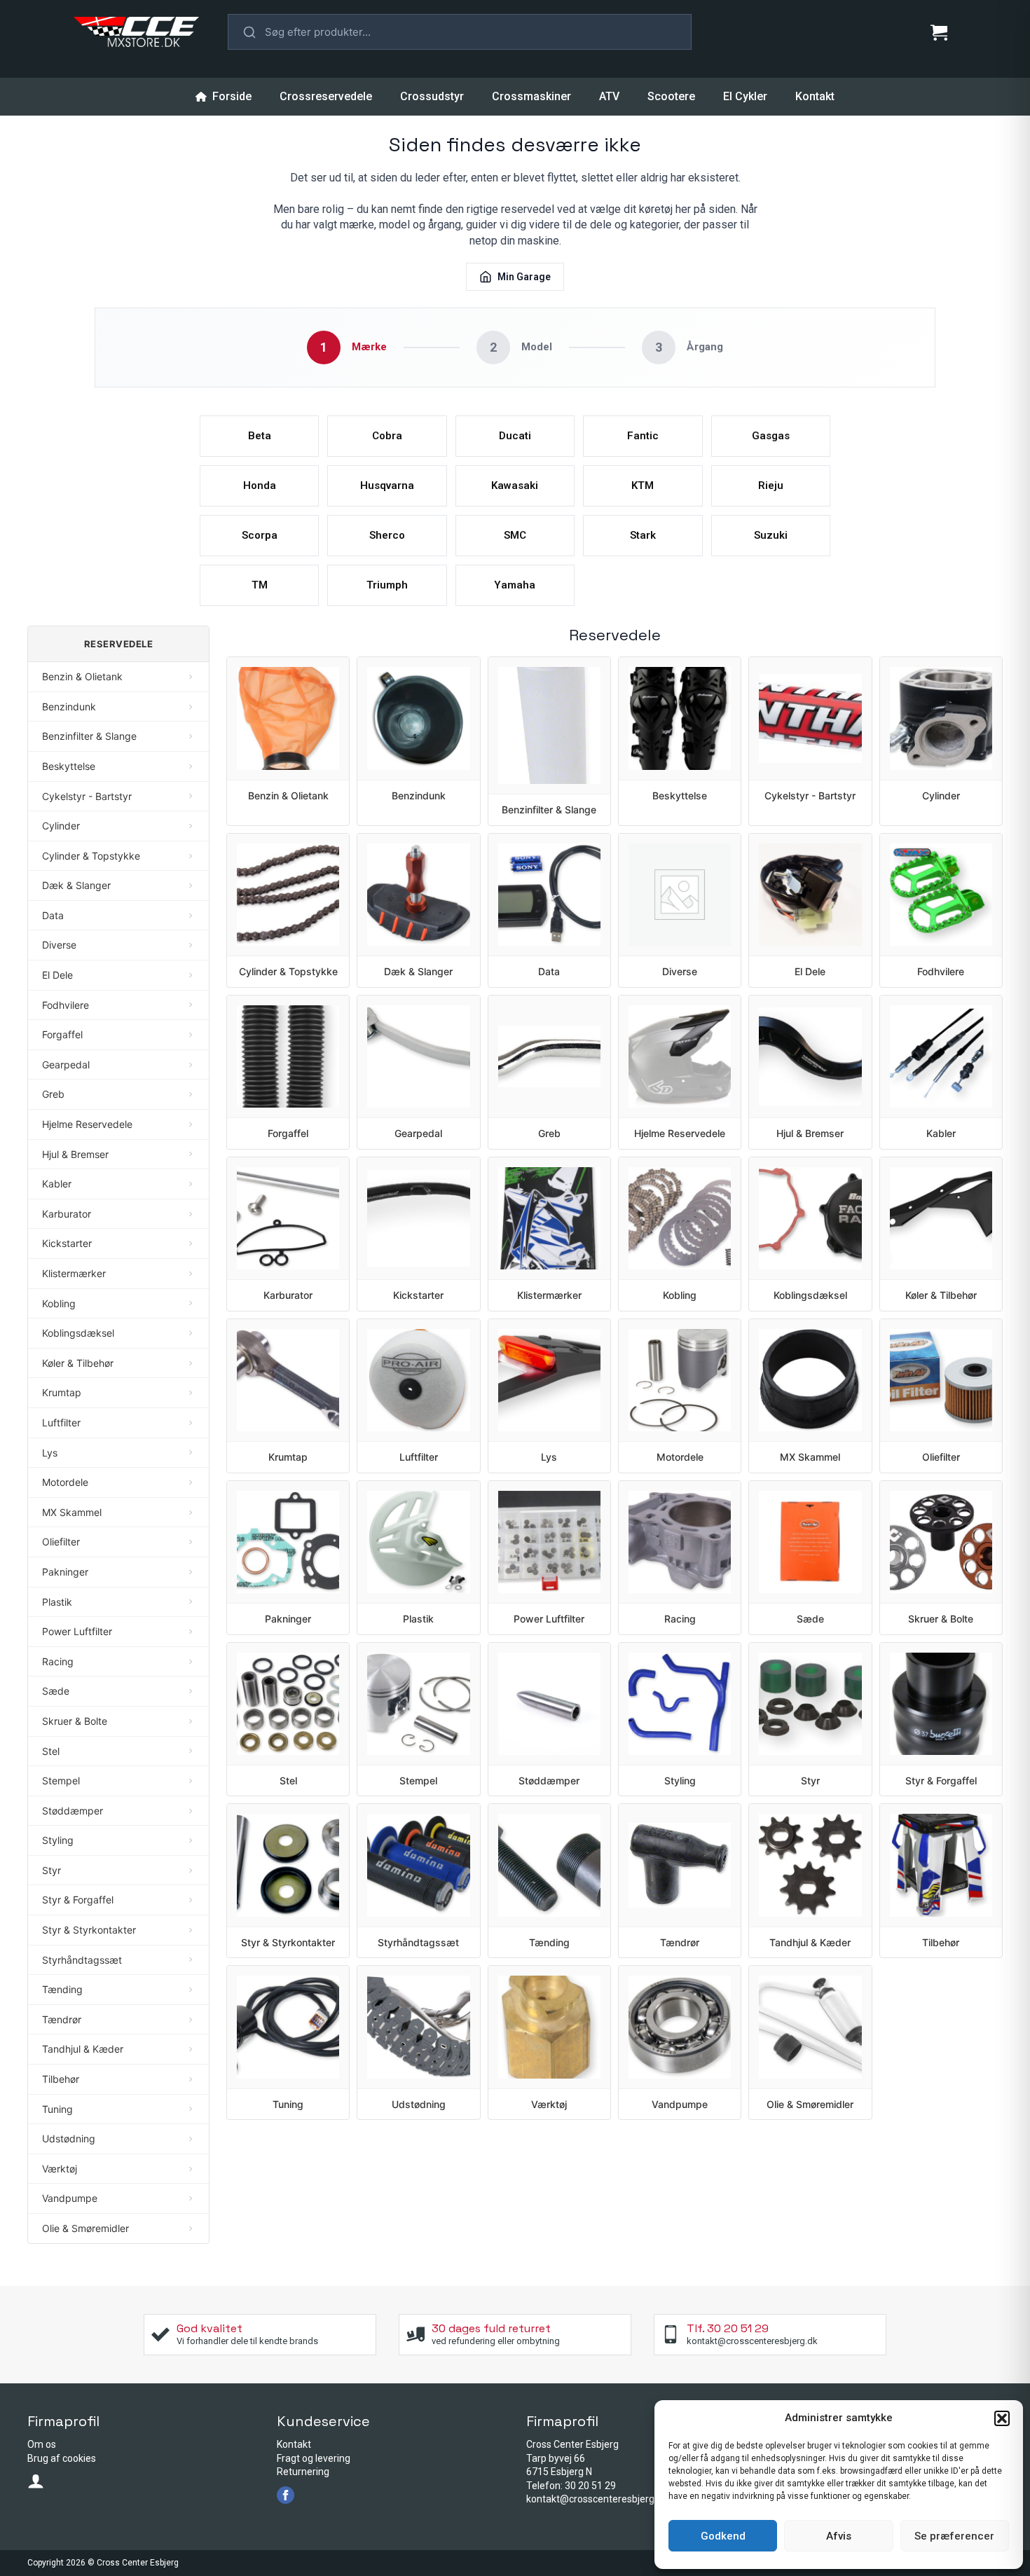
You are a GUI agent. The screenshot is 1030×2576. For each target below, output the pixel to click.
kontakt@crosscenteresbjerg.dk (597, 2499)
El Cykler (745, 96)
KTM (643, 485)
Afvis (839, 2536)
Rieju (771, 485)
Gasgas (771, 436)
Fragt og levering (314, 2458)
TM (260, 585)
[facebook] (286, 2495)
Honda (260, 485)
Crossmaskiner (531, 96)
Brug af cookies (62, 2458)
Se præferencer (954, 2536)
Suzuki (771, 535)
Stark (643, 535)
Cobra (387, 436)
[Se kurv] (939, 32)
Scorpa (260, 535)
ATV (609, 96)
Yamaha (515, 585)
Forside (232, 96)
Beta (260, 436)
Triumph (387, 585)
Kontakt (815, 96)
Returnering (303, 2472)
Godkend (723, 2536)
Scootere (671, 96)
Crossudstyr (432, 96)
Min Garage (524, 277)
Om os (42, 2444)
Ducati (515, 436)
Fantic (643, 436)
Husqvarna (387, 485)
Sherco (387, 535)
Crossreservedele (326, 96)
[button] (1002, 2418)
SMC (515, 535)
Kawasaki (515, 485)
